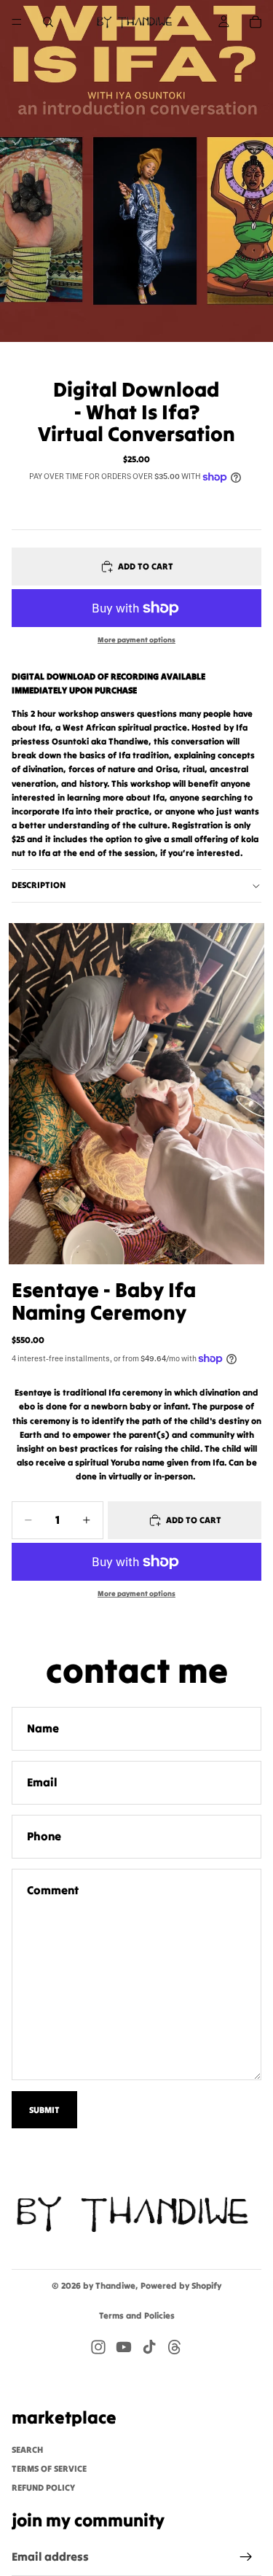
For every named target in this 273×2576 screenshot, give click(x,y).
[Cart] (256, 22)
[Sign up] (246, 2557)
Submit (44, 2110)
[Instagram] (98, 2347)
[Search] (48, 22)
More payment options (136, 640)
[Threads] (175, 2347)
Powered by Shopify (181, 2285)
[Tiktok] (149, 2347)
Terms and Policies (137, 2315)
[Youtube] (124, 2347)
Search (27, 2449)
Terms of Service (49, 2468)
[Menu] (17, 22)
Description (39, 885)
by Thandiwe (109, 2285)
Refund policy (43, 2487)
